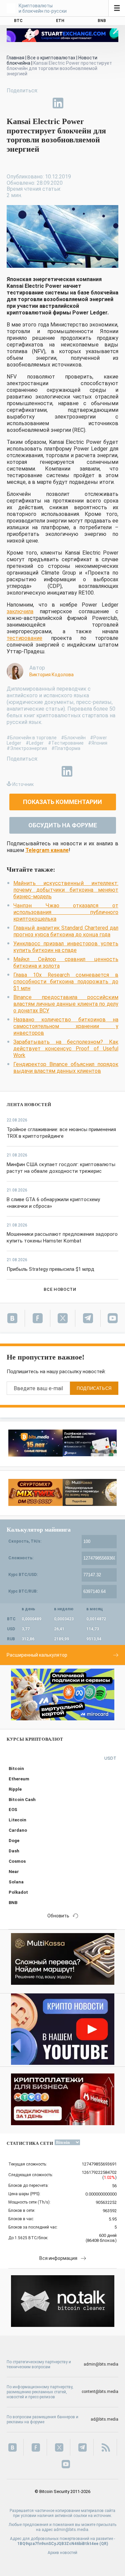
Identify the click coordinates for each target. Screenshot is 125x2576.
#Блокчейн (73, 738)
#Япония (98, 743)
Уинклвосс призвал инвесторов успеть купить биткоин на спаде (66, 947)
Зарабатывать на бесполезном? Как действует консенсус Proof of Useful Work (66, 1049)
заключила (20, 611)
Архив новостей (62, 2553)
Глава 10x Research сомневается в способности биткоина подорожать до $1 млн (66, 982)
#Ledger (35, 743)
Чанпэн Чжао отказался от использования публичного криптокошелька (66, 912)
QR (104, 2544)
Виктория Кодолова (51, 675)
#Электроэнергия (27, 748)
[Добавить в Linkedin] (58, 103)
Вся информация (58, 2258)
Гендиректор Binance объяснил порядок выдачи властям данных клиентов (66, 1068)
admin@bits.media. (71, 2530)
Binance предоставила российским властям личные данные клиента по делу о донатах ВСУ (66, 1004)
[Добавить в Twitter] (27, 103)
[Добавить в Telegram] (43, 103)
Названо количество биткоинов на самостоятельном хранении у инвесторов (66, 1026)
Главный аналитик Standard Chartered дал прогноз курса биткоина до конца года (66, 931)
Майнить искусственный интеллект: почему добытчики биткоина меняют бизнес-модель (66, 890)
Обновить (58, 1916)
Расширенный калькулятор (37, 1655)
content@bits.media (100, 2392)
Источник (23, 784)
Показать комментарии (62, 802)
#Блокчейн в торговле (32, 738)
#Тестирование (66, 743)
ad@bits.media (104, 2419)
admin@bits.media (101, 2364)
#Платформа (66, 748)
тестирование (24, 638)
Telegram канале (47, 850)
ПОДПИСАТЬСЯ (94, 1388)
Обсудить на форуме (63, 825)
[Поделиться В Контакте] (73, 103)
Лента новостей (29, 1105)
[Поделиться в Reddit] (89, 103)
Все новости (60, 1289)
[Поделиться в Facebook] (12, 103)
